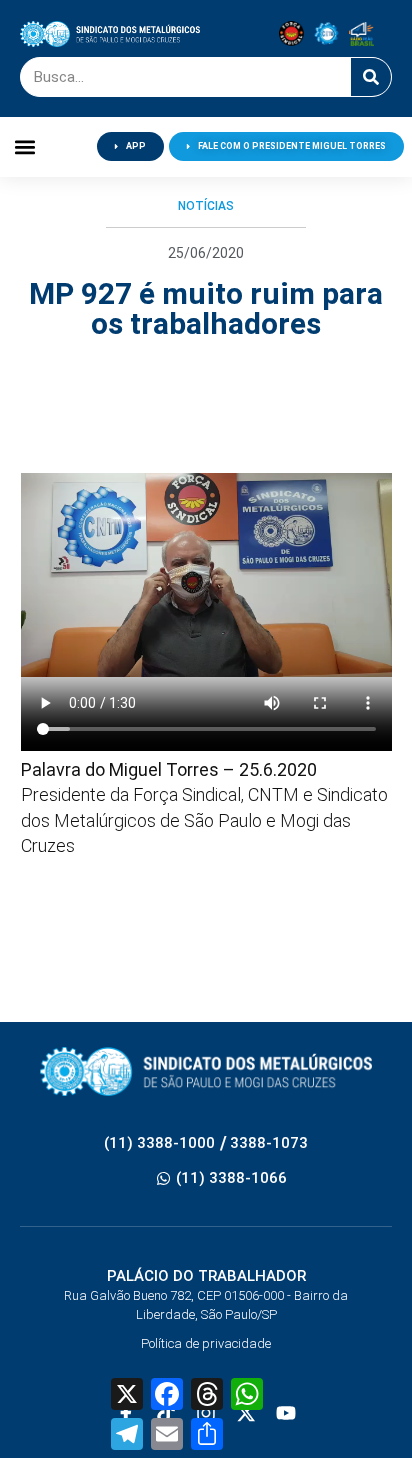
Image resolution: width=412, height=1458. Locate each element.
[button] (24, 146)
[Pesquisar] (371, 77)
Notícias (206, 206)
